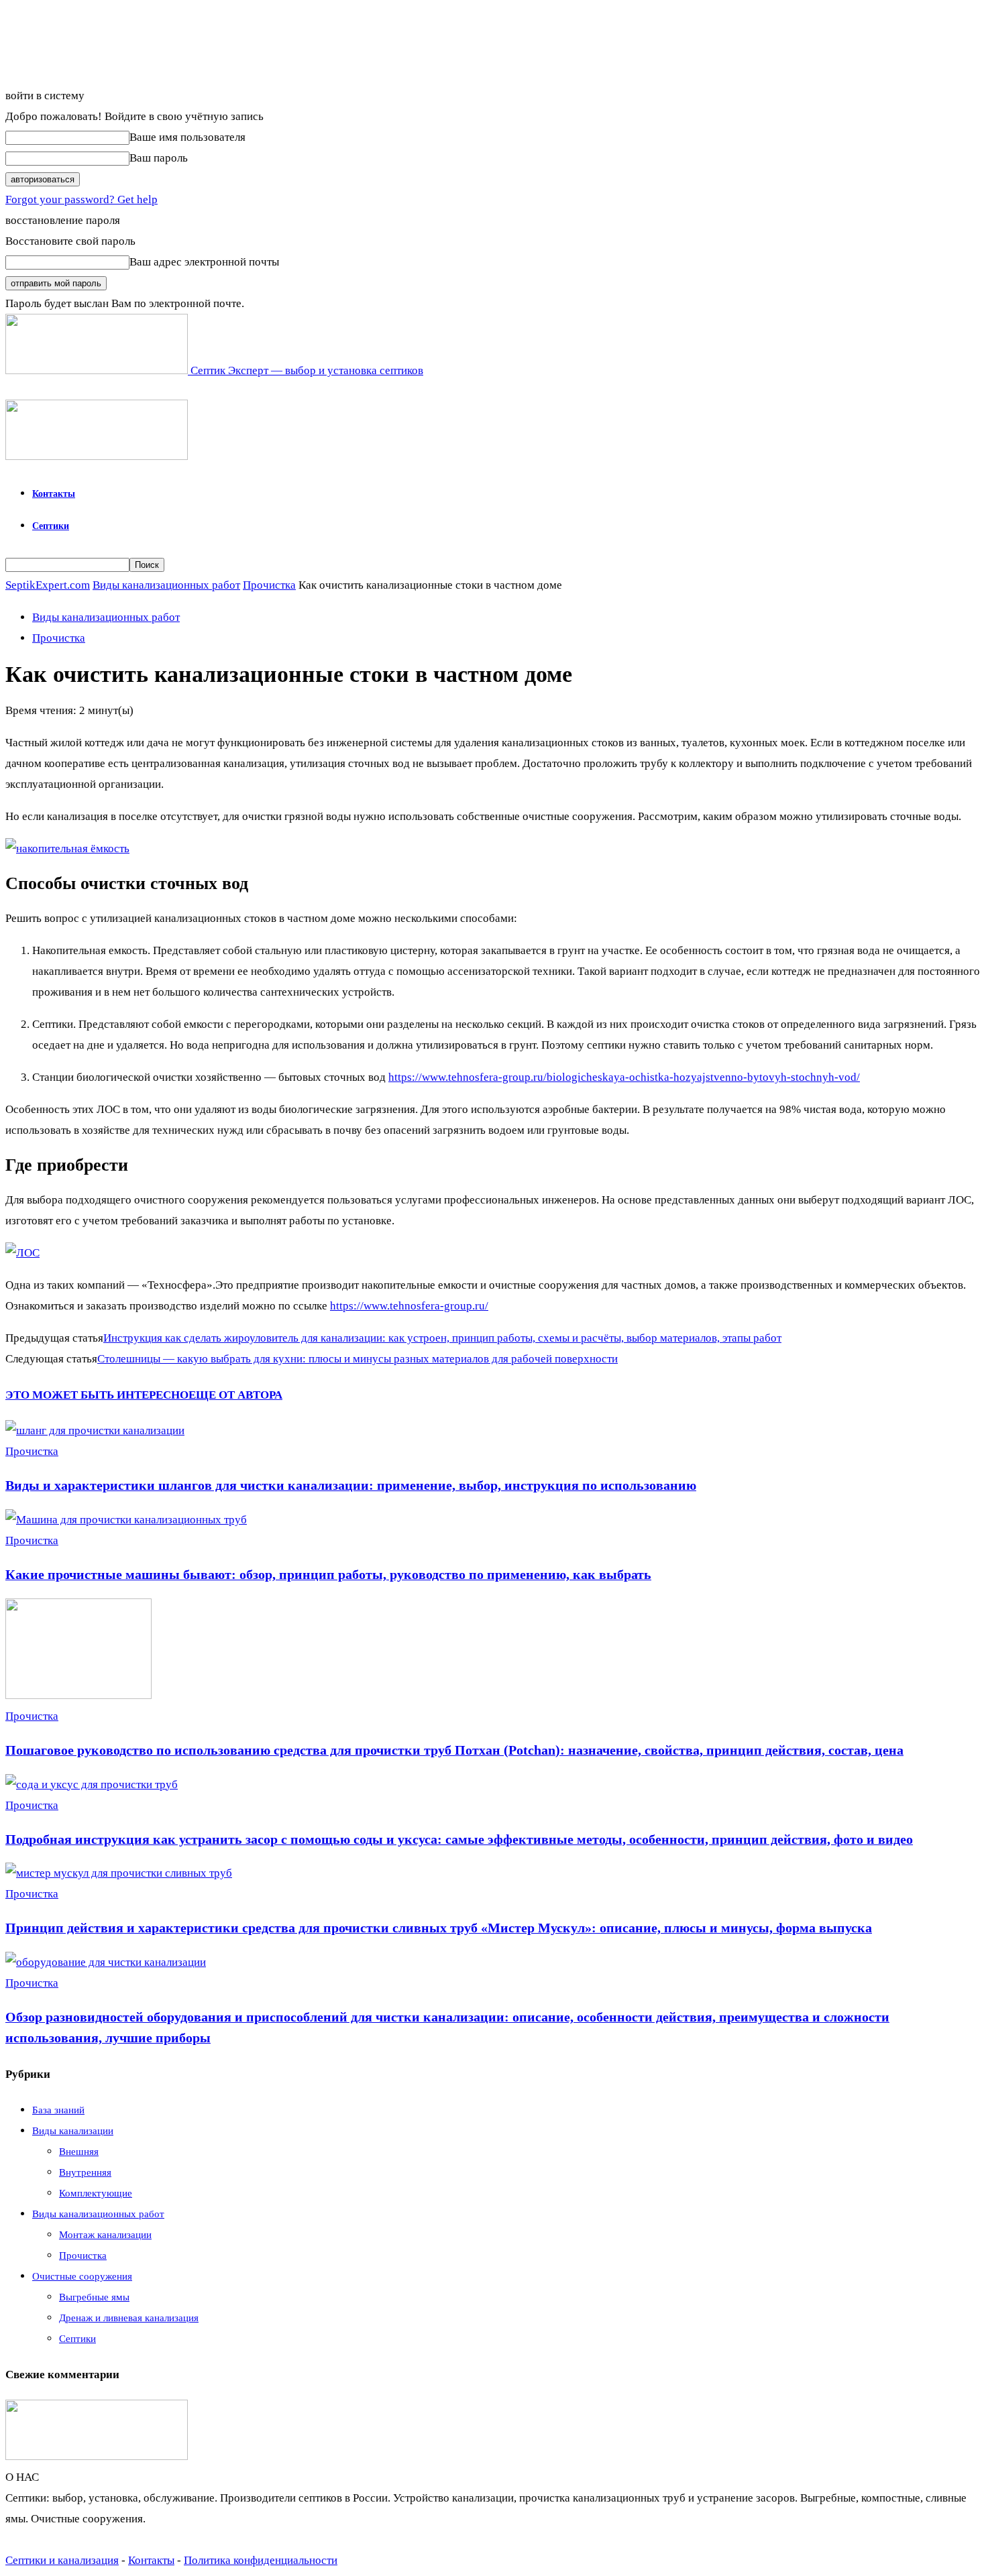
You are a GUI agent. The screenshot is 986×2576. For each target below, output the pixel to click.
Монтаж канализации (105, 2235)
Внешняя (79, 2152)
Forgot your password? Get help (81, 199)
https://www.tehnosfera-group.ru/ (409, 1306)
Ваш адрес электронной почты (204, 262)
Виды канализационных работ (166, 585)
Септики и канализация (62, 2560)
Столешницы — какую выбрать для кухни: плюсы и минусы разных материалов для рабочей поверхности (358, 1359)
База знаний (58, 2110)
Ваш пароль (159, 158)
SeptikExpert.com (48, 585)
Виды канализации (73, 2131)
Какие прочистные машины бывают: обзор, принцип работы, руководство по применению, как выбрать (328, 1574)
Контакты (54, 494)
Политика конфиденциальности (261, 2560)
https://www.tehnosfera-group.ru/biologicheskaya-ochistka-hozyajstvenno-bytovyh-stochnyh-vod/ (624, 1077)
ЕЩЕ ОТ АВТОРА (235, 1395)
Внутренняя (85, 2172)
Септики (51, 526)
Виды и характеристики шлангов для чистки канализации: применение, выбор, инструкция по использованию (351, 1485)
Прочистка (269, 585)
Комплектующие (96, 2193)
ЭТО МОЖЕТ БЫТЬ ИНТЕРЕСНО (97, 1395)
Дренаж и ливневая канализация (129, 2318)
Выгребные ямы (94, 2297)
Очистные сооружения (82, 2276)
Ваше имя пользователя (187, 137)
